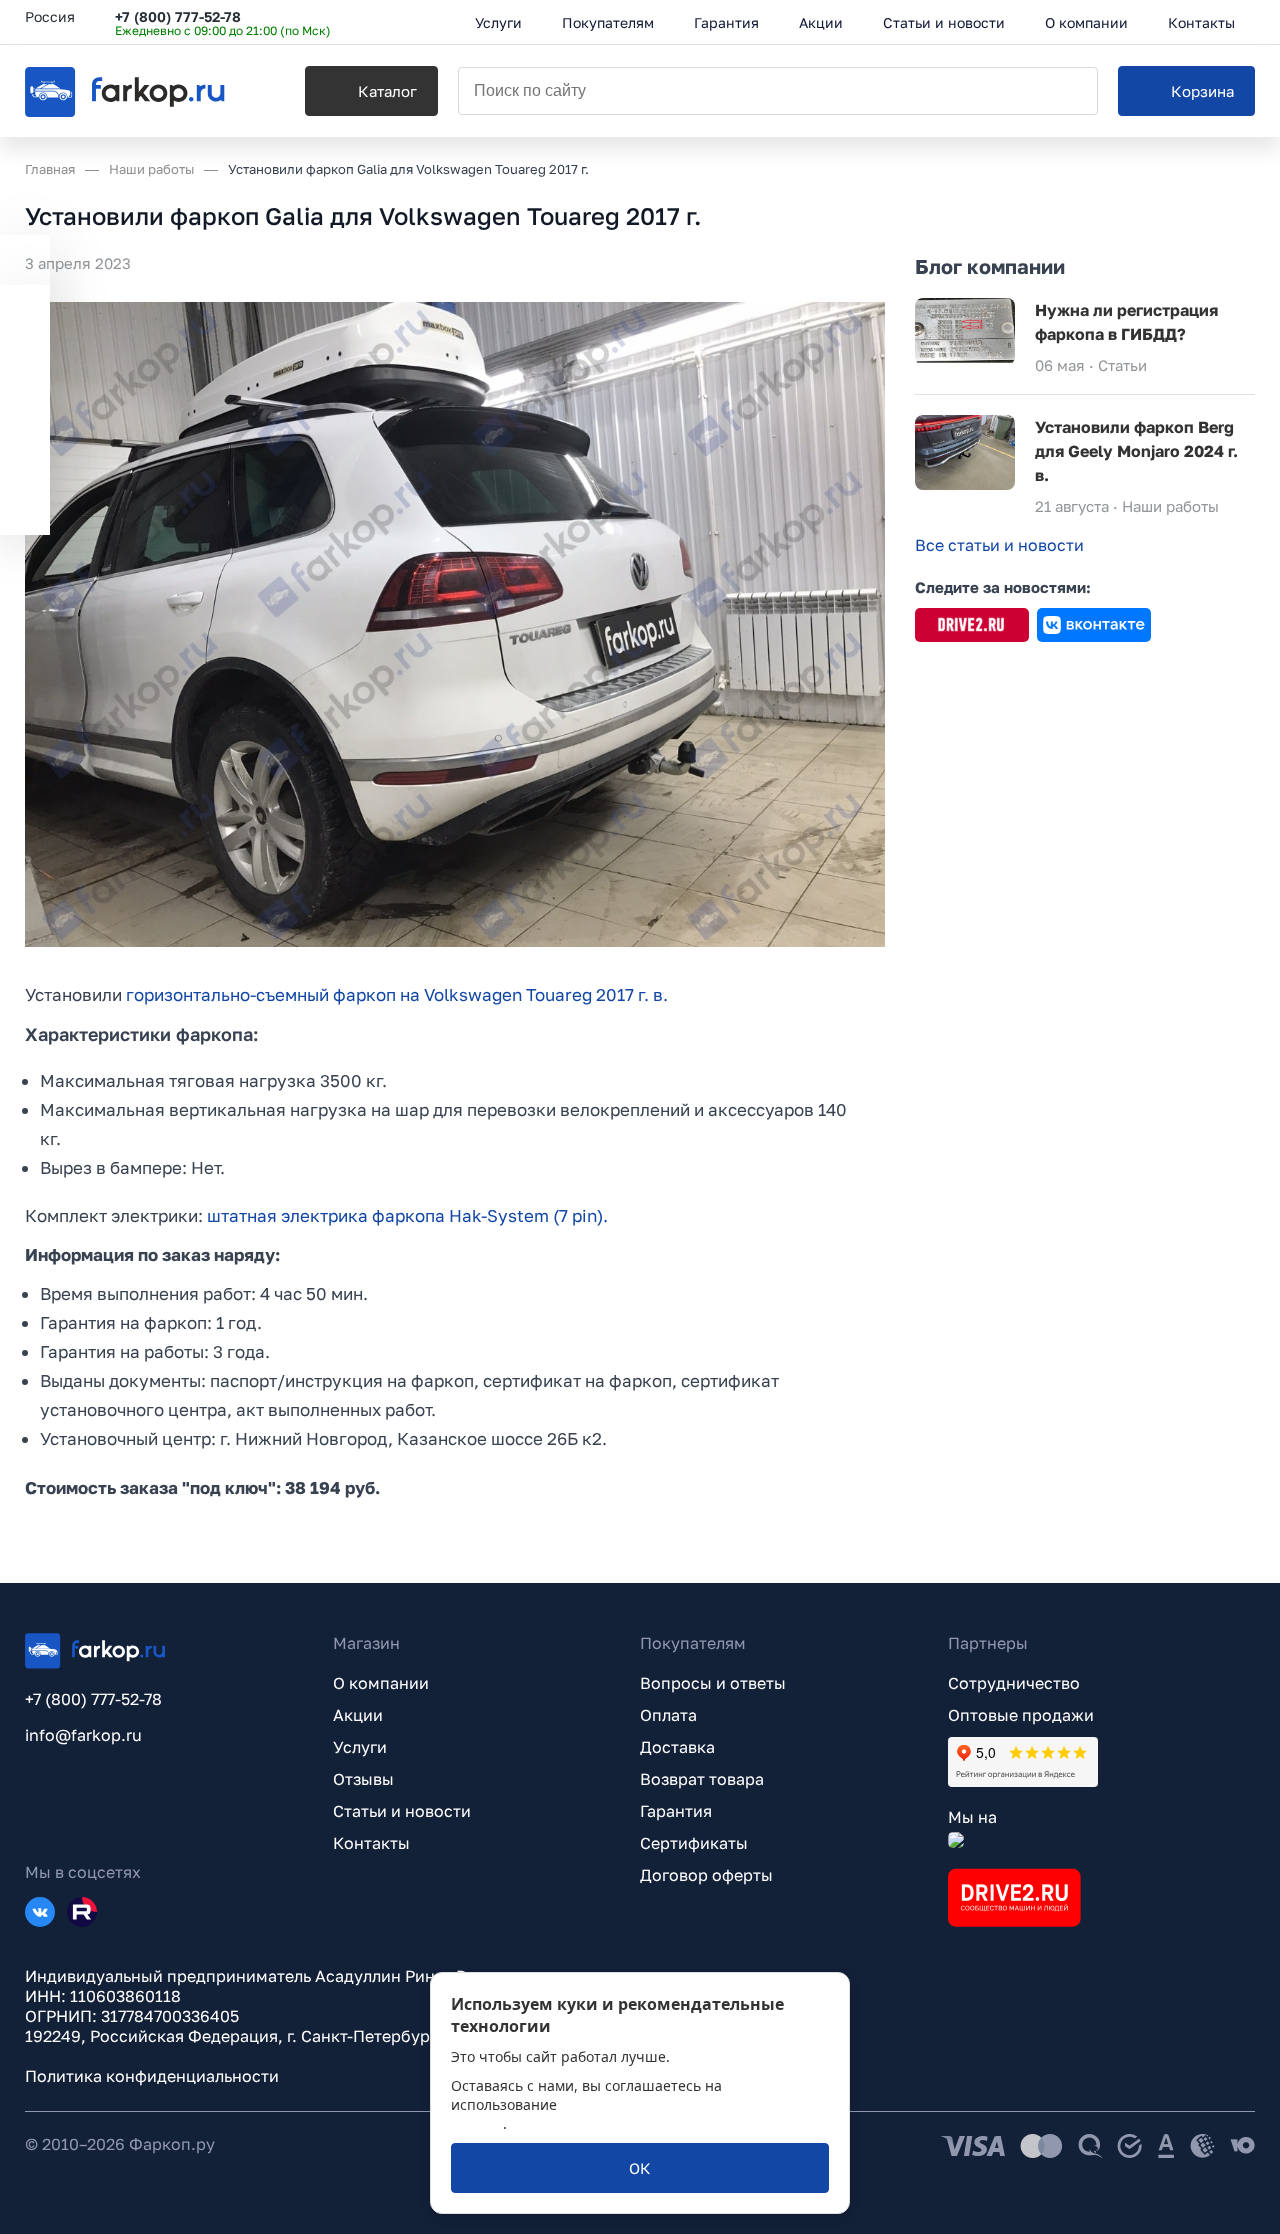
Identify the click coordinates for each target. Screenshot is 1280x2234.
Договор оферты (706, 1875)
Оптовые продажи (1021, 1715)
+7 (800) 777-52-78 (178, 16)
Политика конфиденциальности (152, 2076)
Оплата (668, 1715)
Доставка (677, 1747)
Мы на (972, 1817)
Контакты (371, 1843)
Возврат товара (702, 1779)
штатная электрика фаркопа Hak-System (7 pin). (407, 1215)
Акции (358, 1715)
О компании (381, 1683)
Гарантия (676, 1811)
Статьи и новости (402, 1811)
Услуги (360, 1747)
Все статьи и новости (999, 545)
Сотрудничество (1014, 1683)
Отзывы (363, 1779)
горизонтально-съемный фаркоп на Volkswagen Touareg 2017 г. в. (397, 994)
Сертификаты (694, 1843)
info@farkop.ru (83, 1735)
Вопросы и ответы (713, 1683)
